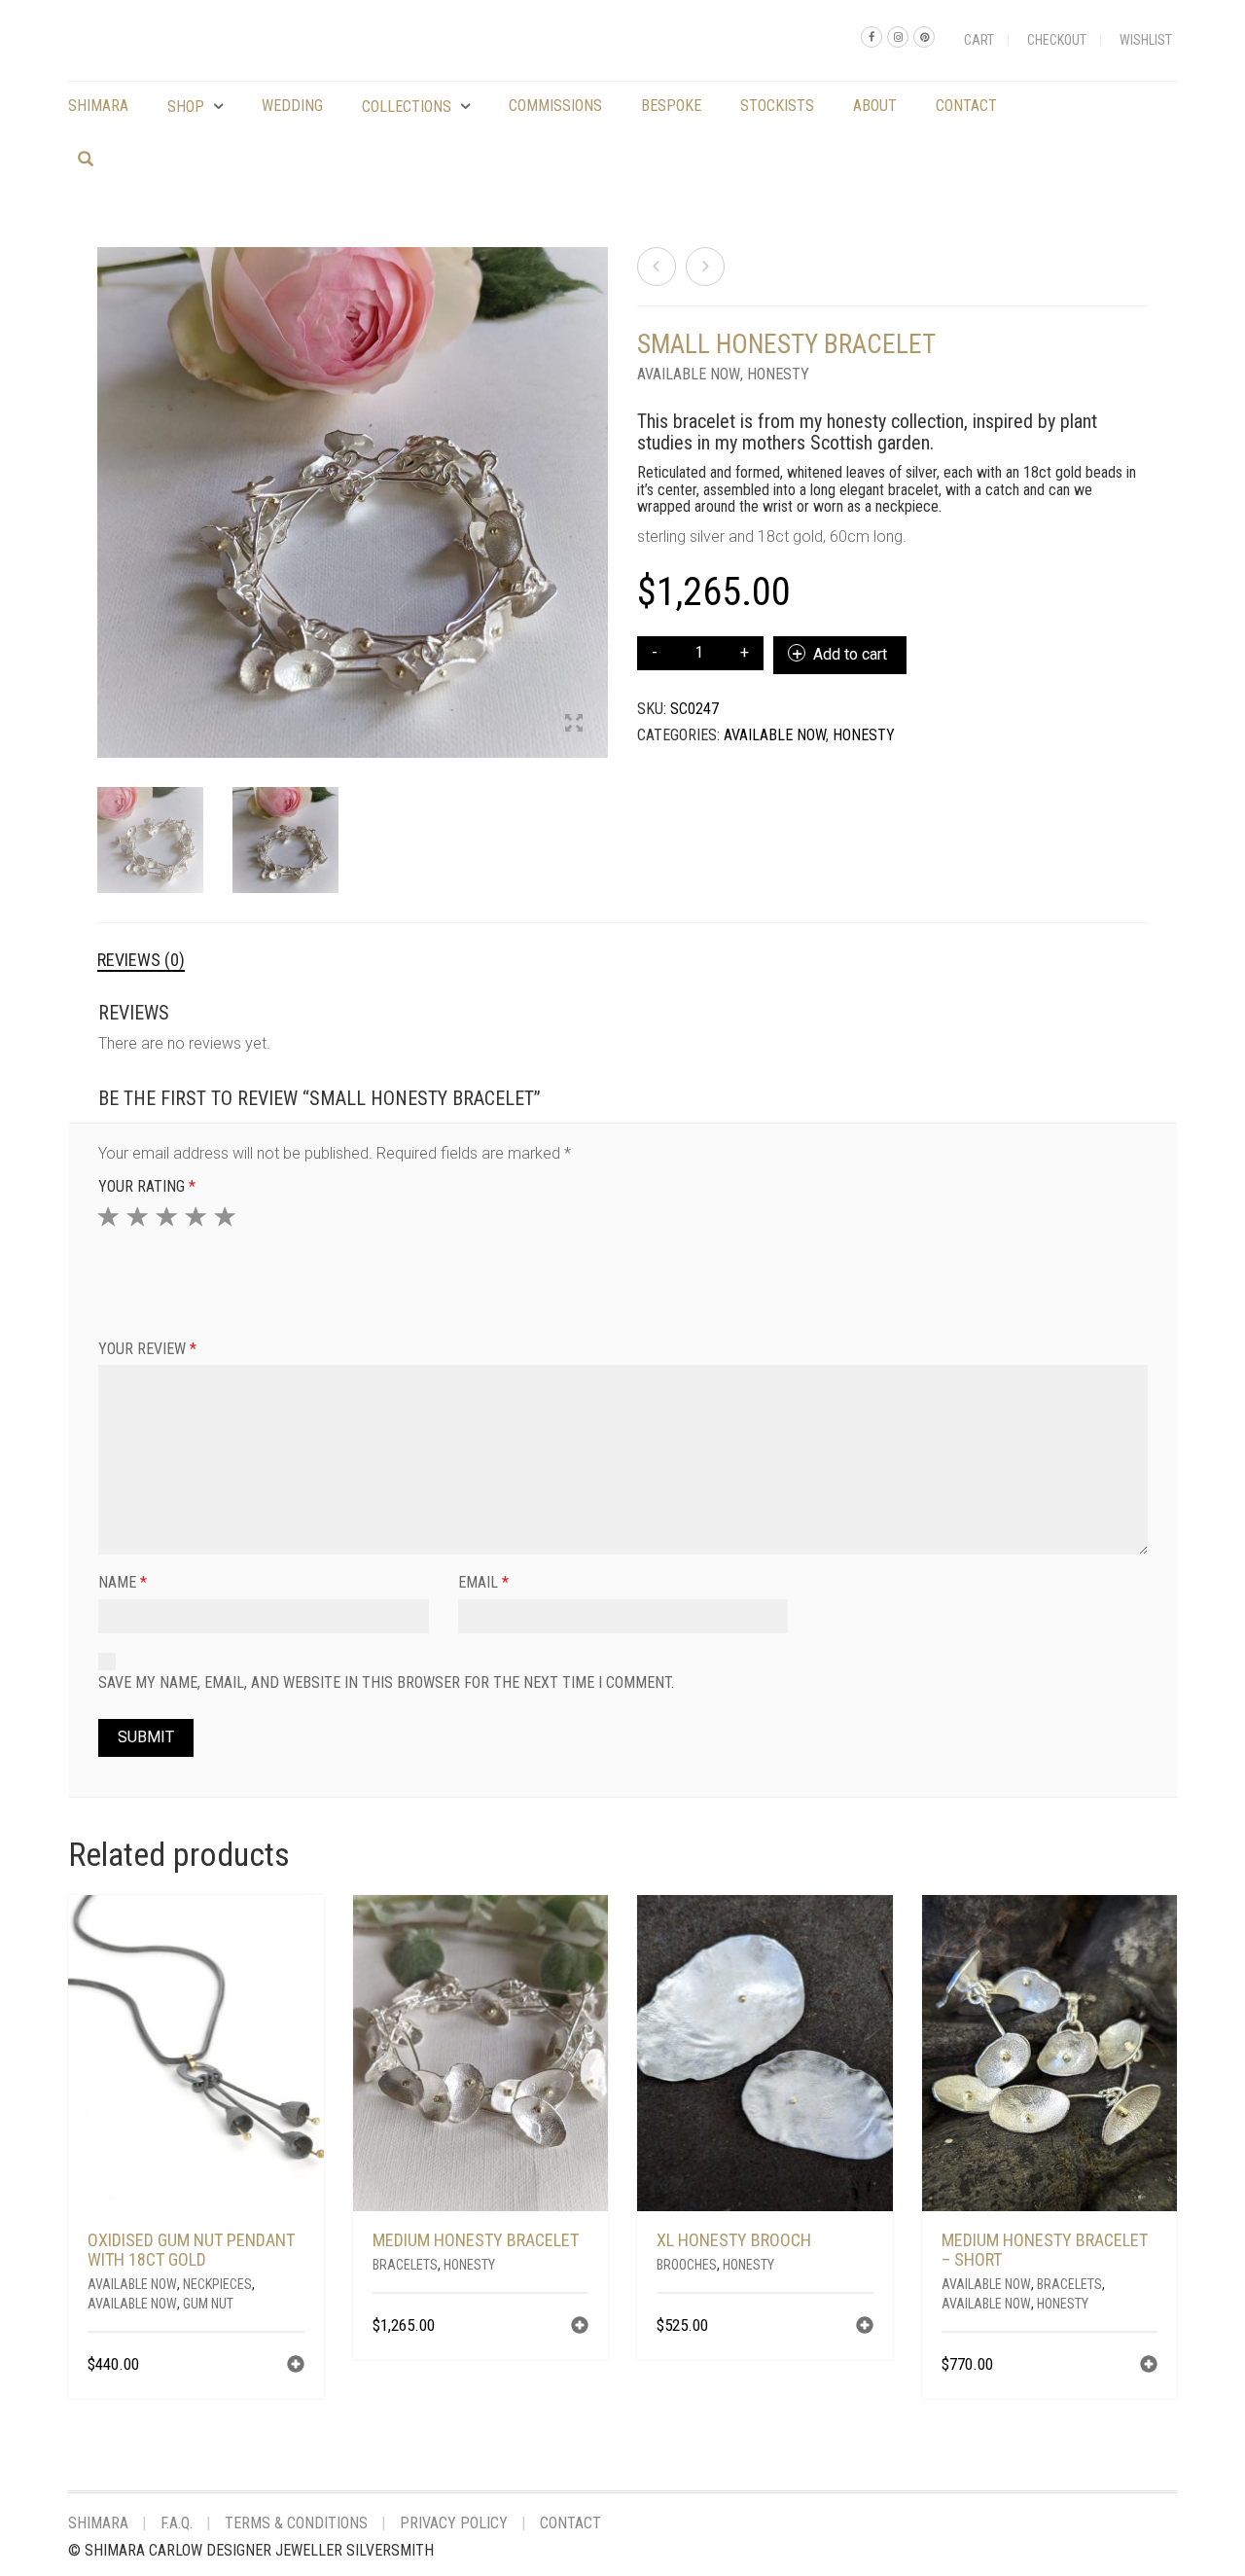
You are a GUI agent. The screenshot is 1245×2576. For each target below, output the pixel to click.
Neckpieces (217, 2284)
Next (597, 479)
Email (483, 1582)
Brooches (687, 2265)
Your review (147, 1349)
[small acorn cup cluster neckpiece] (657, 267)
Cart (979, 40)
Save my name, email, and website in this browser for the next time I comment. (386, 1682)
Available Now (689, 374)
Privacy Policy (454, 2523)
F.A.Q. (177, 2523)
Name (123, 1582)
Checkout (1057, 40)
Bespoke (671, 106)
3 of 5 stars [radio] (169, 1216)
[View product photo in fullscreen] (574, 725)
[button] (296, 2366)
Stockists (777, 106)
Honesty (778, 374)
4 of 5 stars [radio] (198, 1216)
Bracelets (405, 2265)
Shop (186, 107)
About (875, 106)
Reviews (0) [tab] (141, 960)
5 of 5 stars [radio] (228, 1216)
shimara (98, 106)
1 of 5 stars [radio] (111, 1216)
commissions (555, 106)
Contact (966, 106)
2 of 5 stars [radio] (140, 1216)
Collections (407, 107)
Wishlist (1146, 40)
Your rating (147, 1186)
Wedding (292, 106)
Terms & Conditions (296, 2523)
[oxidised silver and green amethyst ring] (705, 267)
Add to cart (850, 654)
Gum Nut (208, 2304)
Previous (108, 479)
